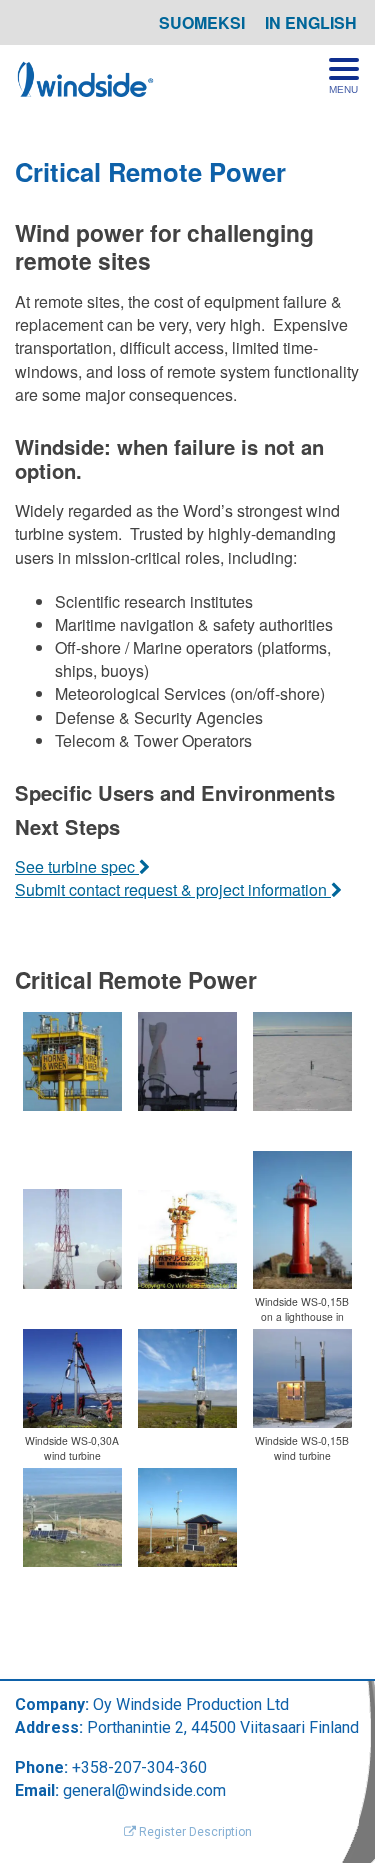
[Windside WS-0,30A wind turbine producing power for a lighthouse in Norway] (72, 1378)
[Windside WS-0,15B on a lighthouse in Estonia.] (302, 1220)
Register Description (194, 1832)
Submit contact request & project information (173, 889)
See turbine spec (77, 866)
